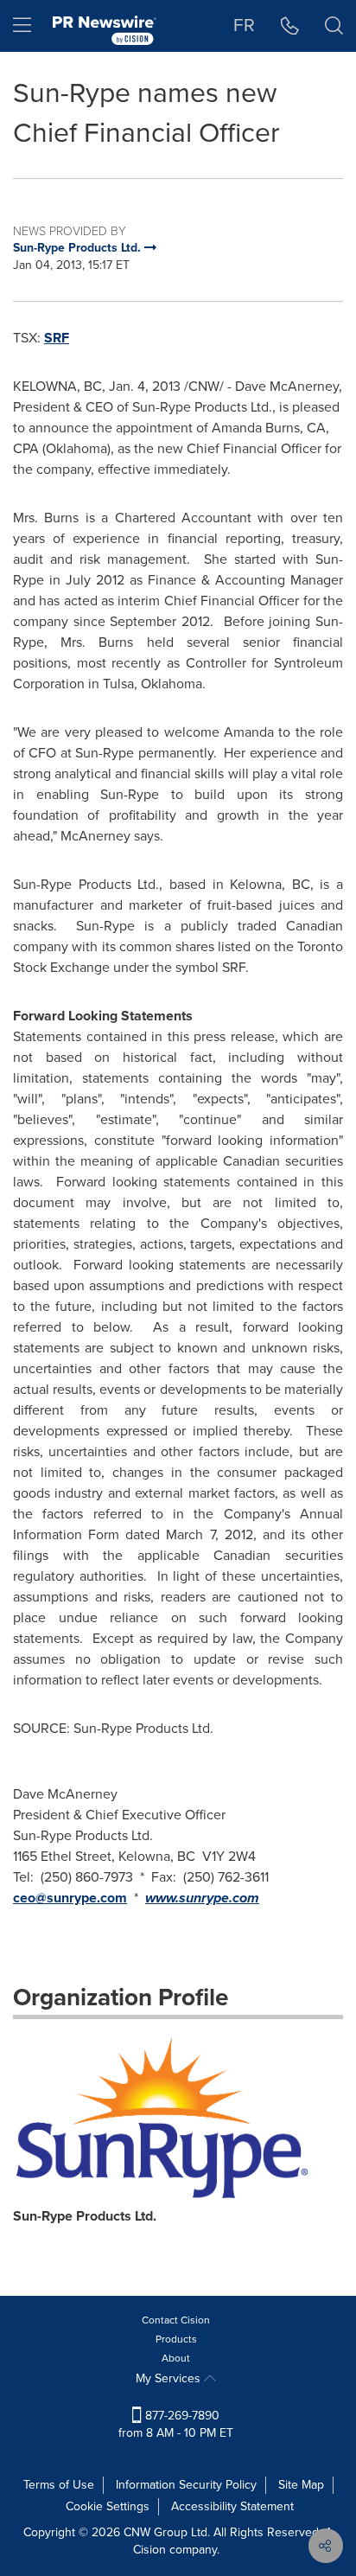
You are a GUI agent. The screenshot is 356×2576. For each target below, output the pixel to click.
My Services (170, 2378)
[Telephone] (290, 26)
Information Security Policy (186, 2485)
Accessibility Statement (232, 2506)
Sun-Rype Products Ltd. (85, 2216)
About (176, 2358)
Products (176, 2339)
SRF (57, 338)
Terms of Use (59, 2485)
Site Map (301, 2485)
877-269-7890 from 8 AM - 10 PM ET (176, 2424)
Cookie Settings (108, 2506)
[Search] (334, 26)
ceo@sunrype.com (70, 1898)
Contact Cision (176, 2320)
